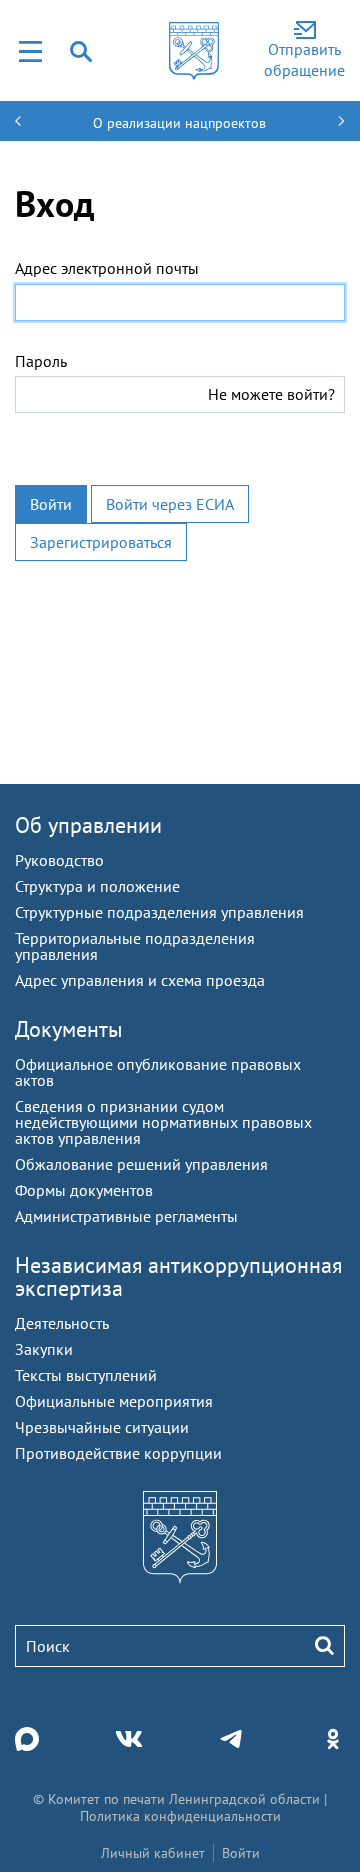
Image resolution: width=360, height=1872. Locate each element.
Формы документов (84, 1190)
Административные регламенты (126, 1216)
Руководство (59, 860)
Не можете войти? (271, 394)
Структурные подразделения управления (159, 912)
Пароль (41, 361)
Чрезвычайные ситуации (102, 1427)
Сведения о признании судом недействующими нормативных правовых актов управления (163, 1122)
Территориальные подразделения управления (135, 946)
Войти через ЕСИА (170, 504)
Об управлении (88, 825)
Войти (51, 504)
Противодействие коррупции (118, 1453)
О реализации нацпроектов (179, 123)
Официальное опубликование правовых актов (158, 1072)
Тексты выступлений (86, 1375)
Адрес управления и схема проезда (140, 980)
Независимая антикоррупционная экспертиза (178, 1276)
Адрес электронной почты (107, 268)
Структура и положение (97, 886)
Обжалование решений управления (141, 1164)
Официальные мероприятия (114, 1401)
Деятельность (62, 1323)
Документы (69, 1029)
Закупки (44, 1349)
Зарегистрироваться (101, 542)
